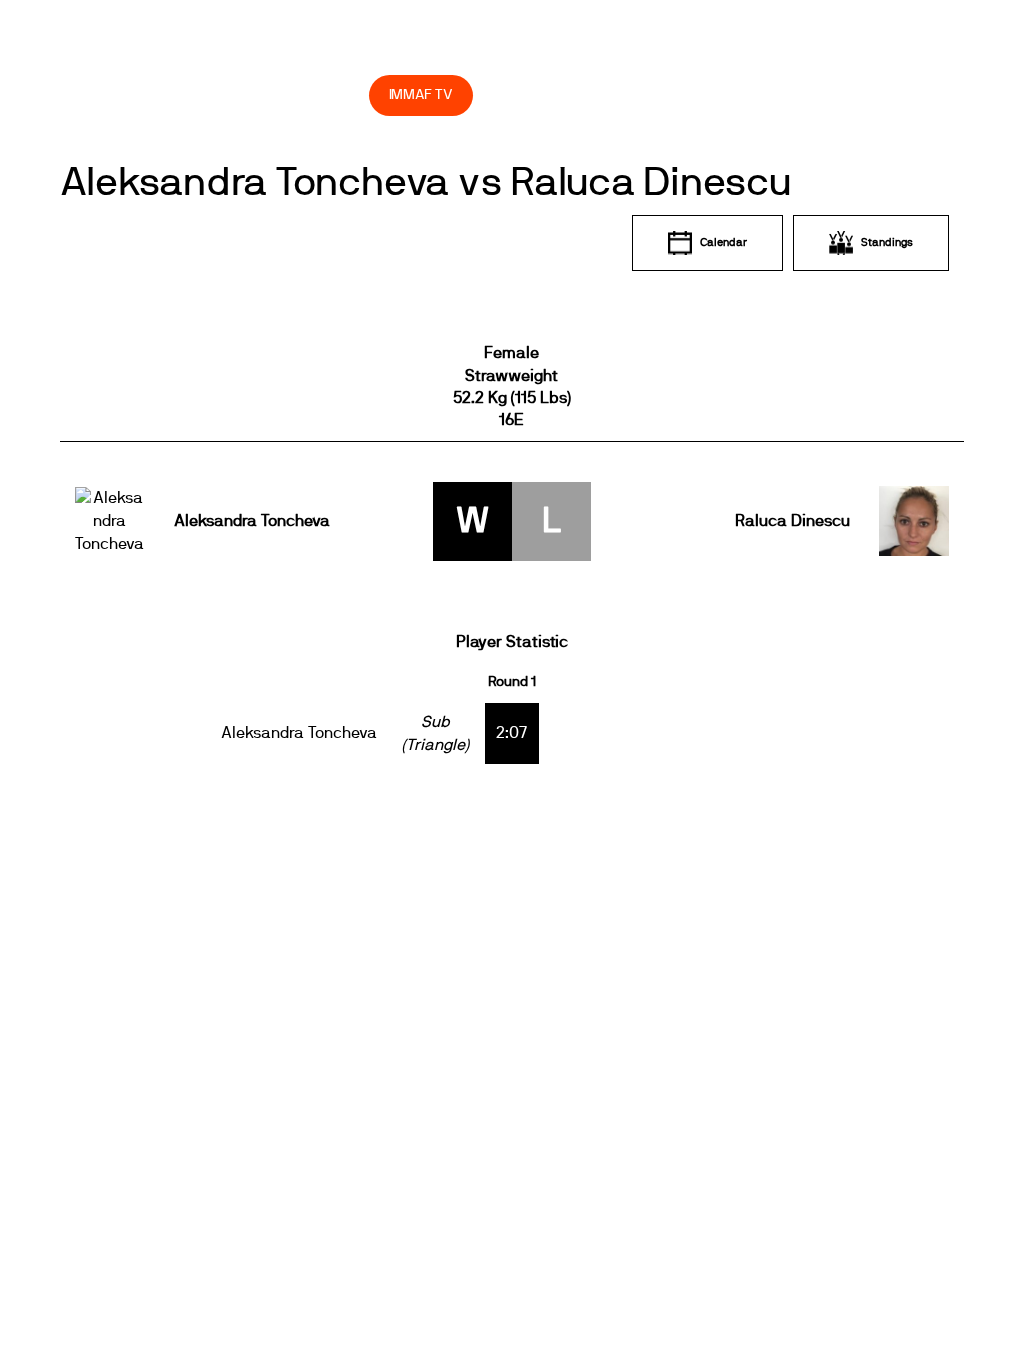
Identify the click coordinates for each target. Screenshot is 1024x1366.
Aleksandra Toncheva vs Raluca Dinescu (425, 183)
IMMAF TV (421, 94)
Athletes (758, 50)
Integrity (227, 94)
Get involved (518, 50)
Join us (645, 50)
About (394, 50)
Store (334, 94)
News (219, 50)
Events (290, 50)
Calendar (723, 242)
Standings (887, 242)
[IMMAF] (129, 51)
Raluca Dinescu (792, 521)
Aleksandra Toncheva (252, 521)
